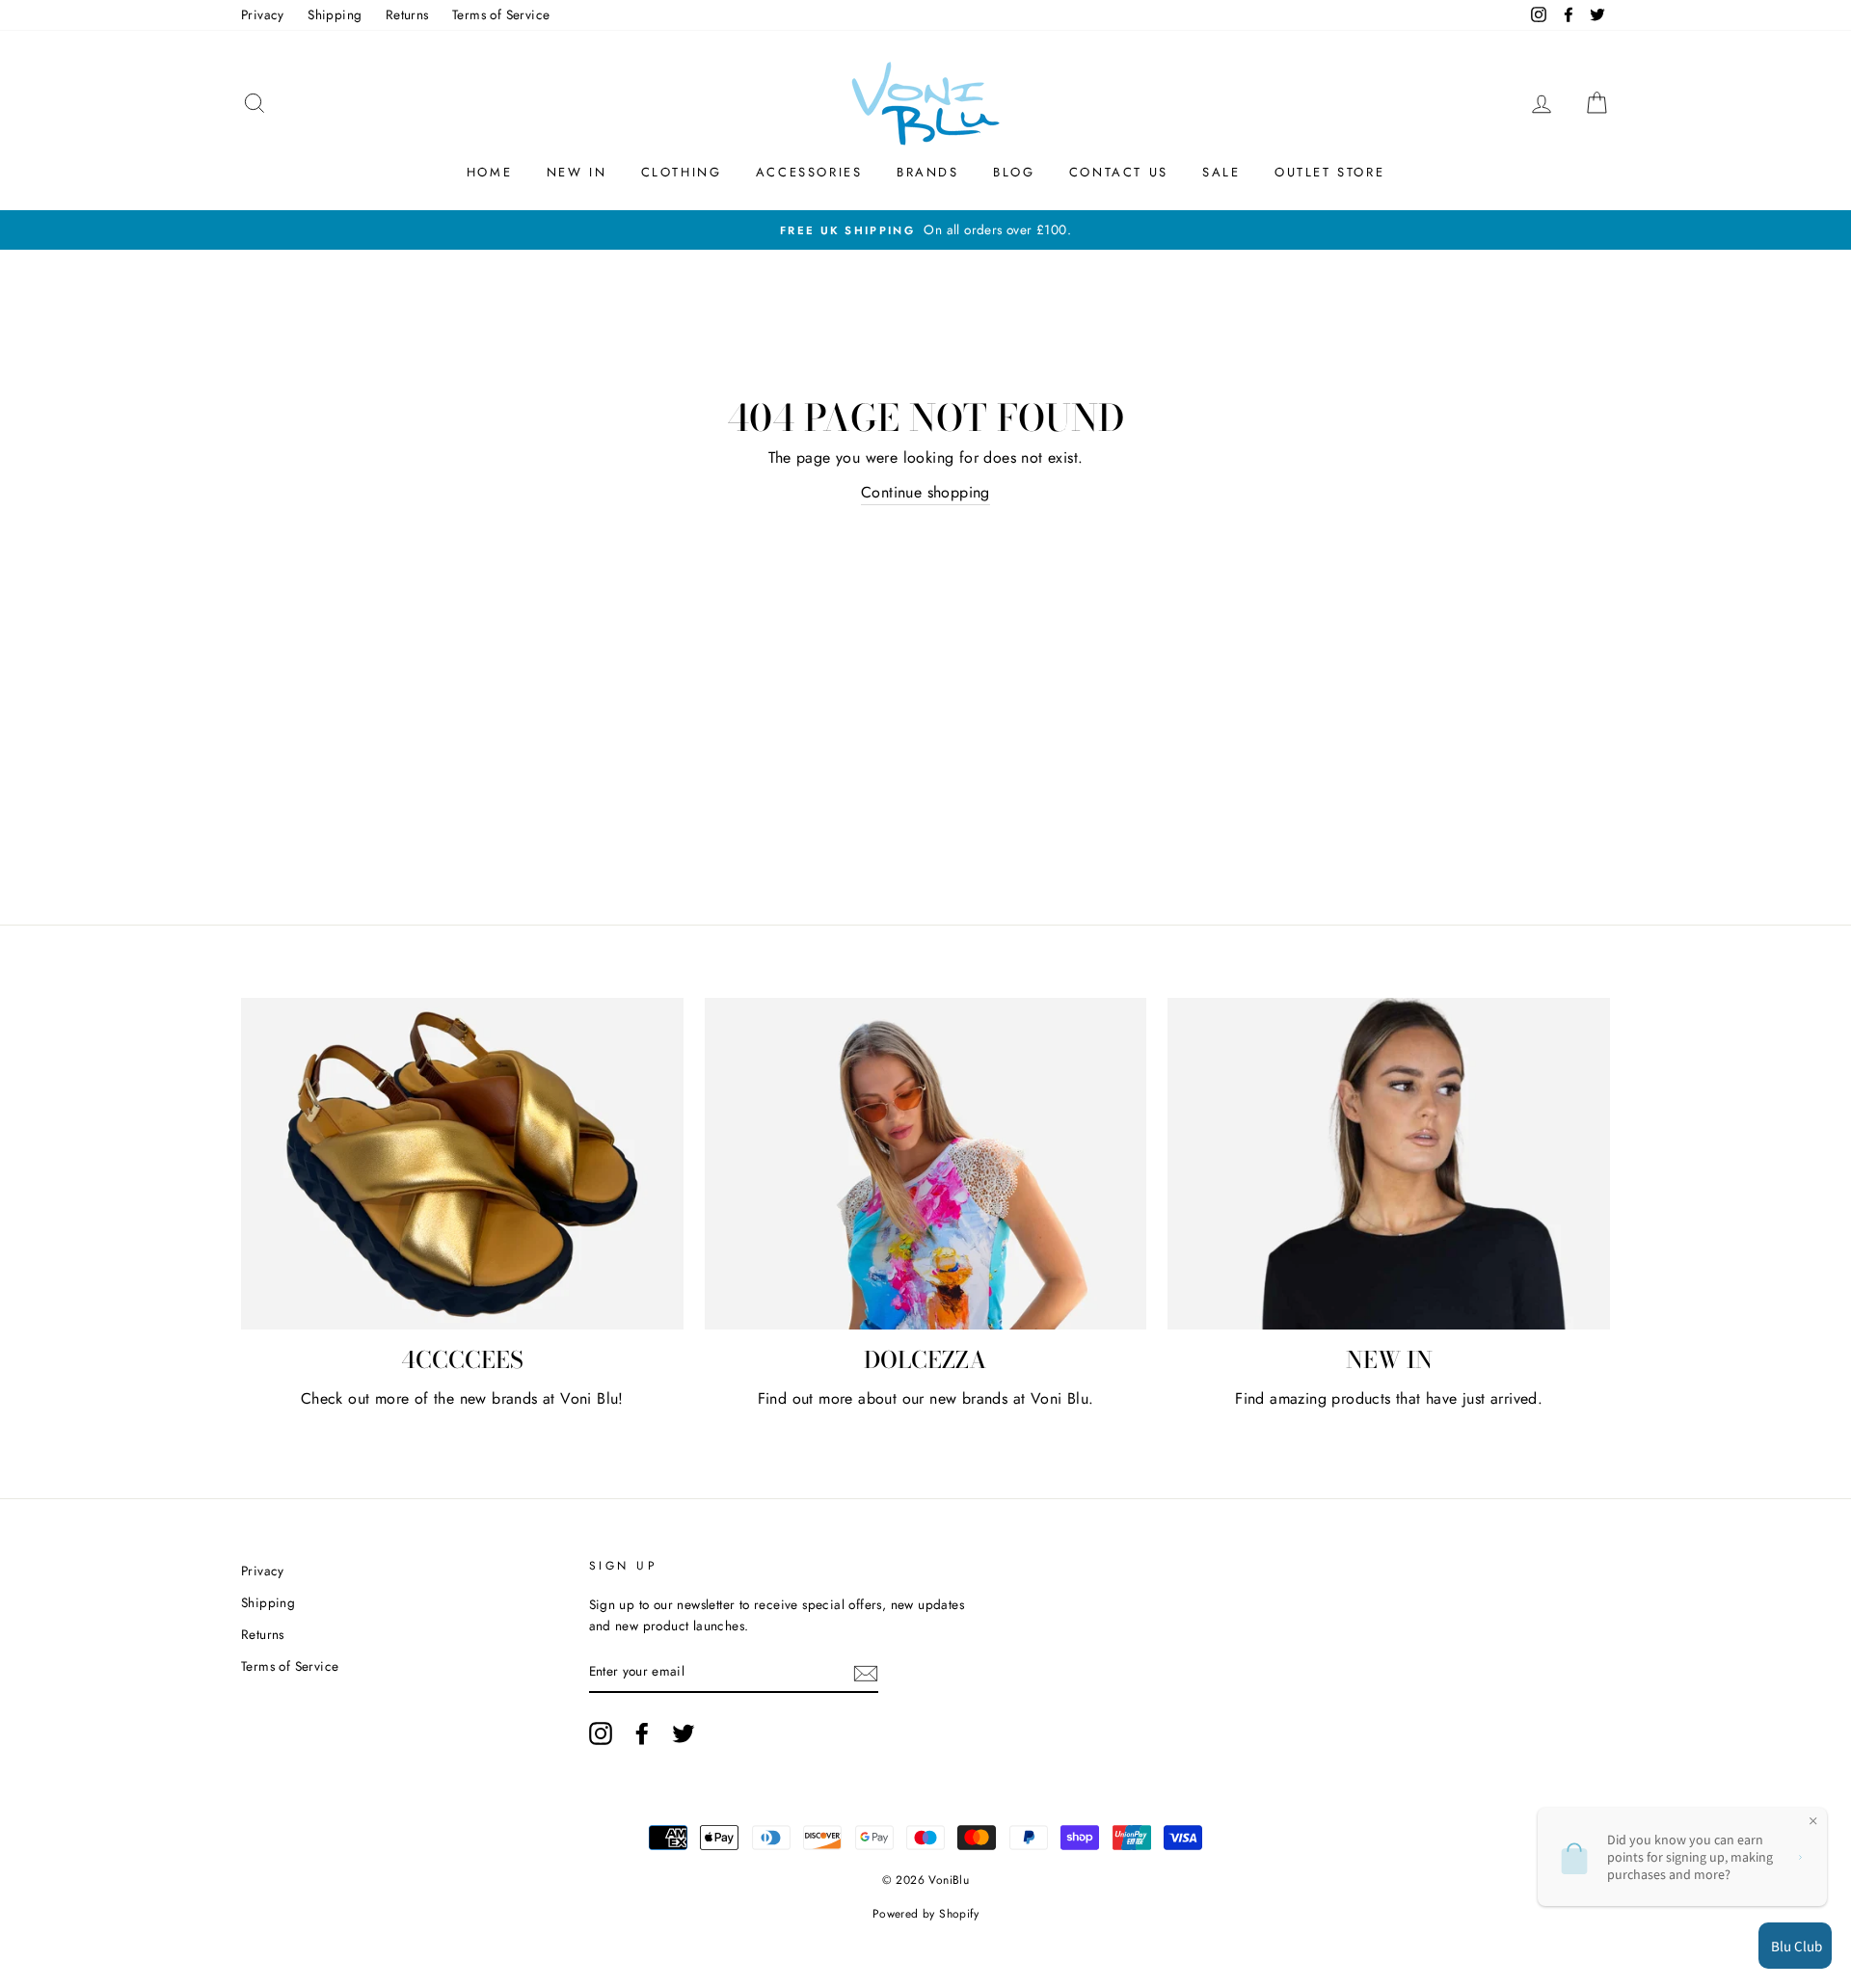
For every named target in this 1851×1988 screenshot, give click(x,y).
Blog (1014, 172)
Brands (928, 172)
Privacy (263, 14)
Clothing (682, 172)
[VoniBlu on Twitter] (684, 1733)
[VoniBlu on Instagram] (601, 1733)
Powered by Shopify (925, 1914)
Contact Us (1119, 172)
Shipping (335, 14)
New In (577, 172)
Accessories (809, 172)
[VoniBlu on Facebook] (642, 1733)
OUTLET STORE (1329, 172)
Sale (1221, 172)
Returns (407, 14)
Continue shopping (925, 492)
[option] (925, 230)
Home (489, 172)
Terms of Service (501, 14)
